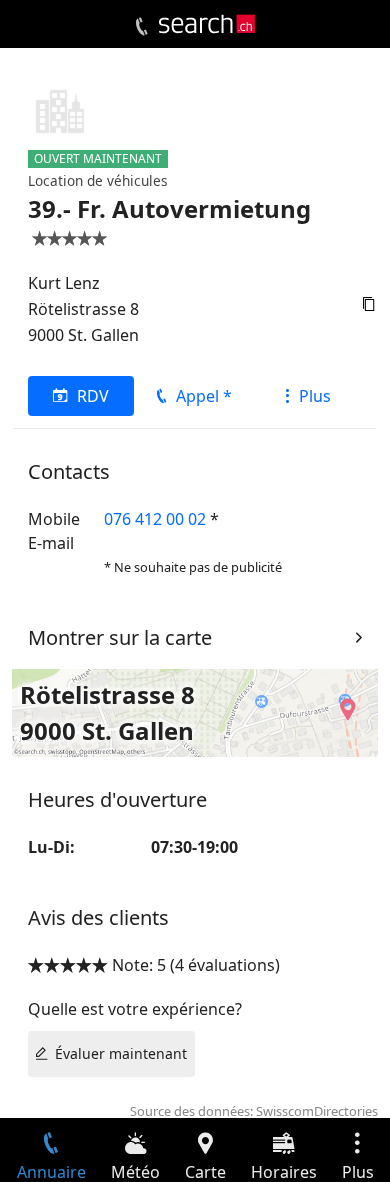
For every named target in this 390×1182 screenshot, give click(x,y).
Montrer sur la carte (120, 637)
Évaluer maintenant (121, 1053)
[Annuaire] (141, 27)
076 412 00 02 (155, 519)
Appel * (204, 396)
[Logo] (207, 24)
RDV (93, 396)
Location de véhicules (98, 180)
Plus (315, 396)
